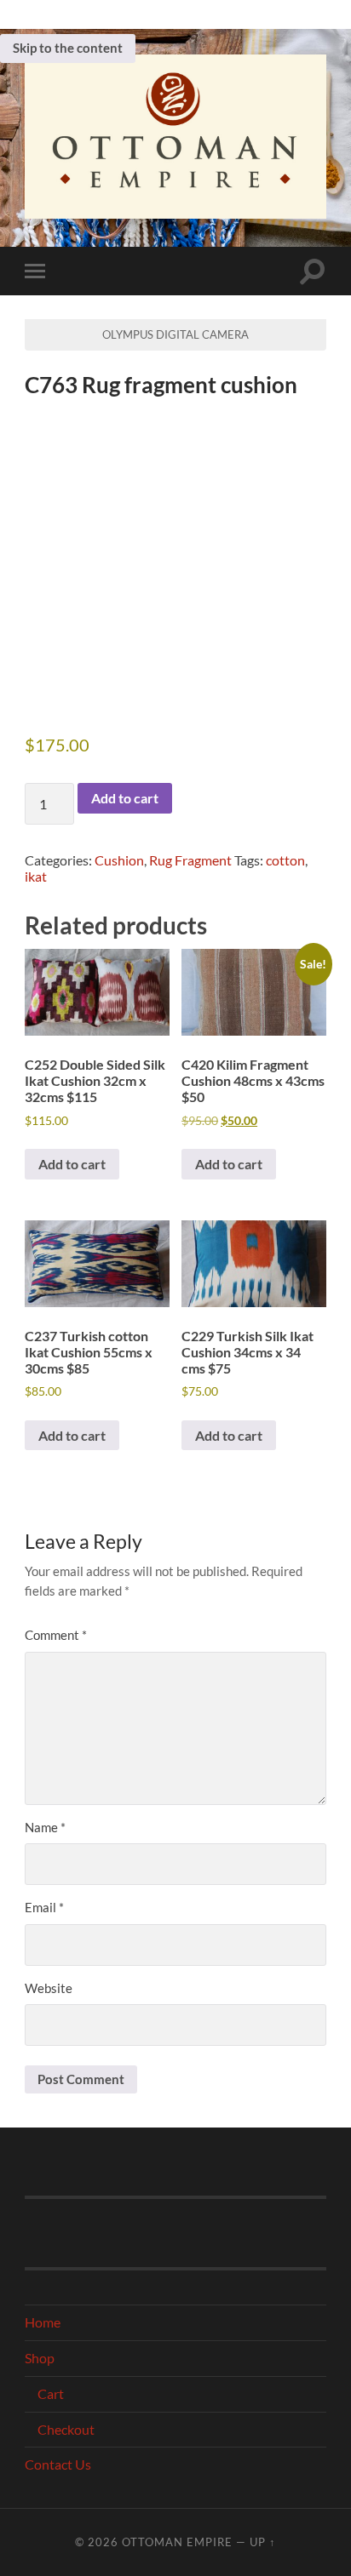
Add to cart (125, 798)
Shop (40, 2358)
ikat (36, 876)
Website (49, 1988)
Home (43, 2322)
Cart (51, 2393)
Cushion (119, 860)
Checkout (66, 2429)
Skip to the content (68, 48)
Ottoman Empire (177, 2542)
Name (45, 1827)
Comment (56, 1635)
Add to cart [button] (72, 1164)
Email (44, 1907)
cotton (285, 860)
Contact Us (58, 2464)
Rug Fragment (190, 860)
